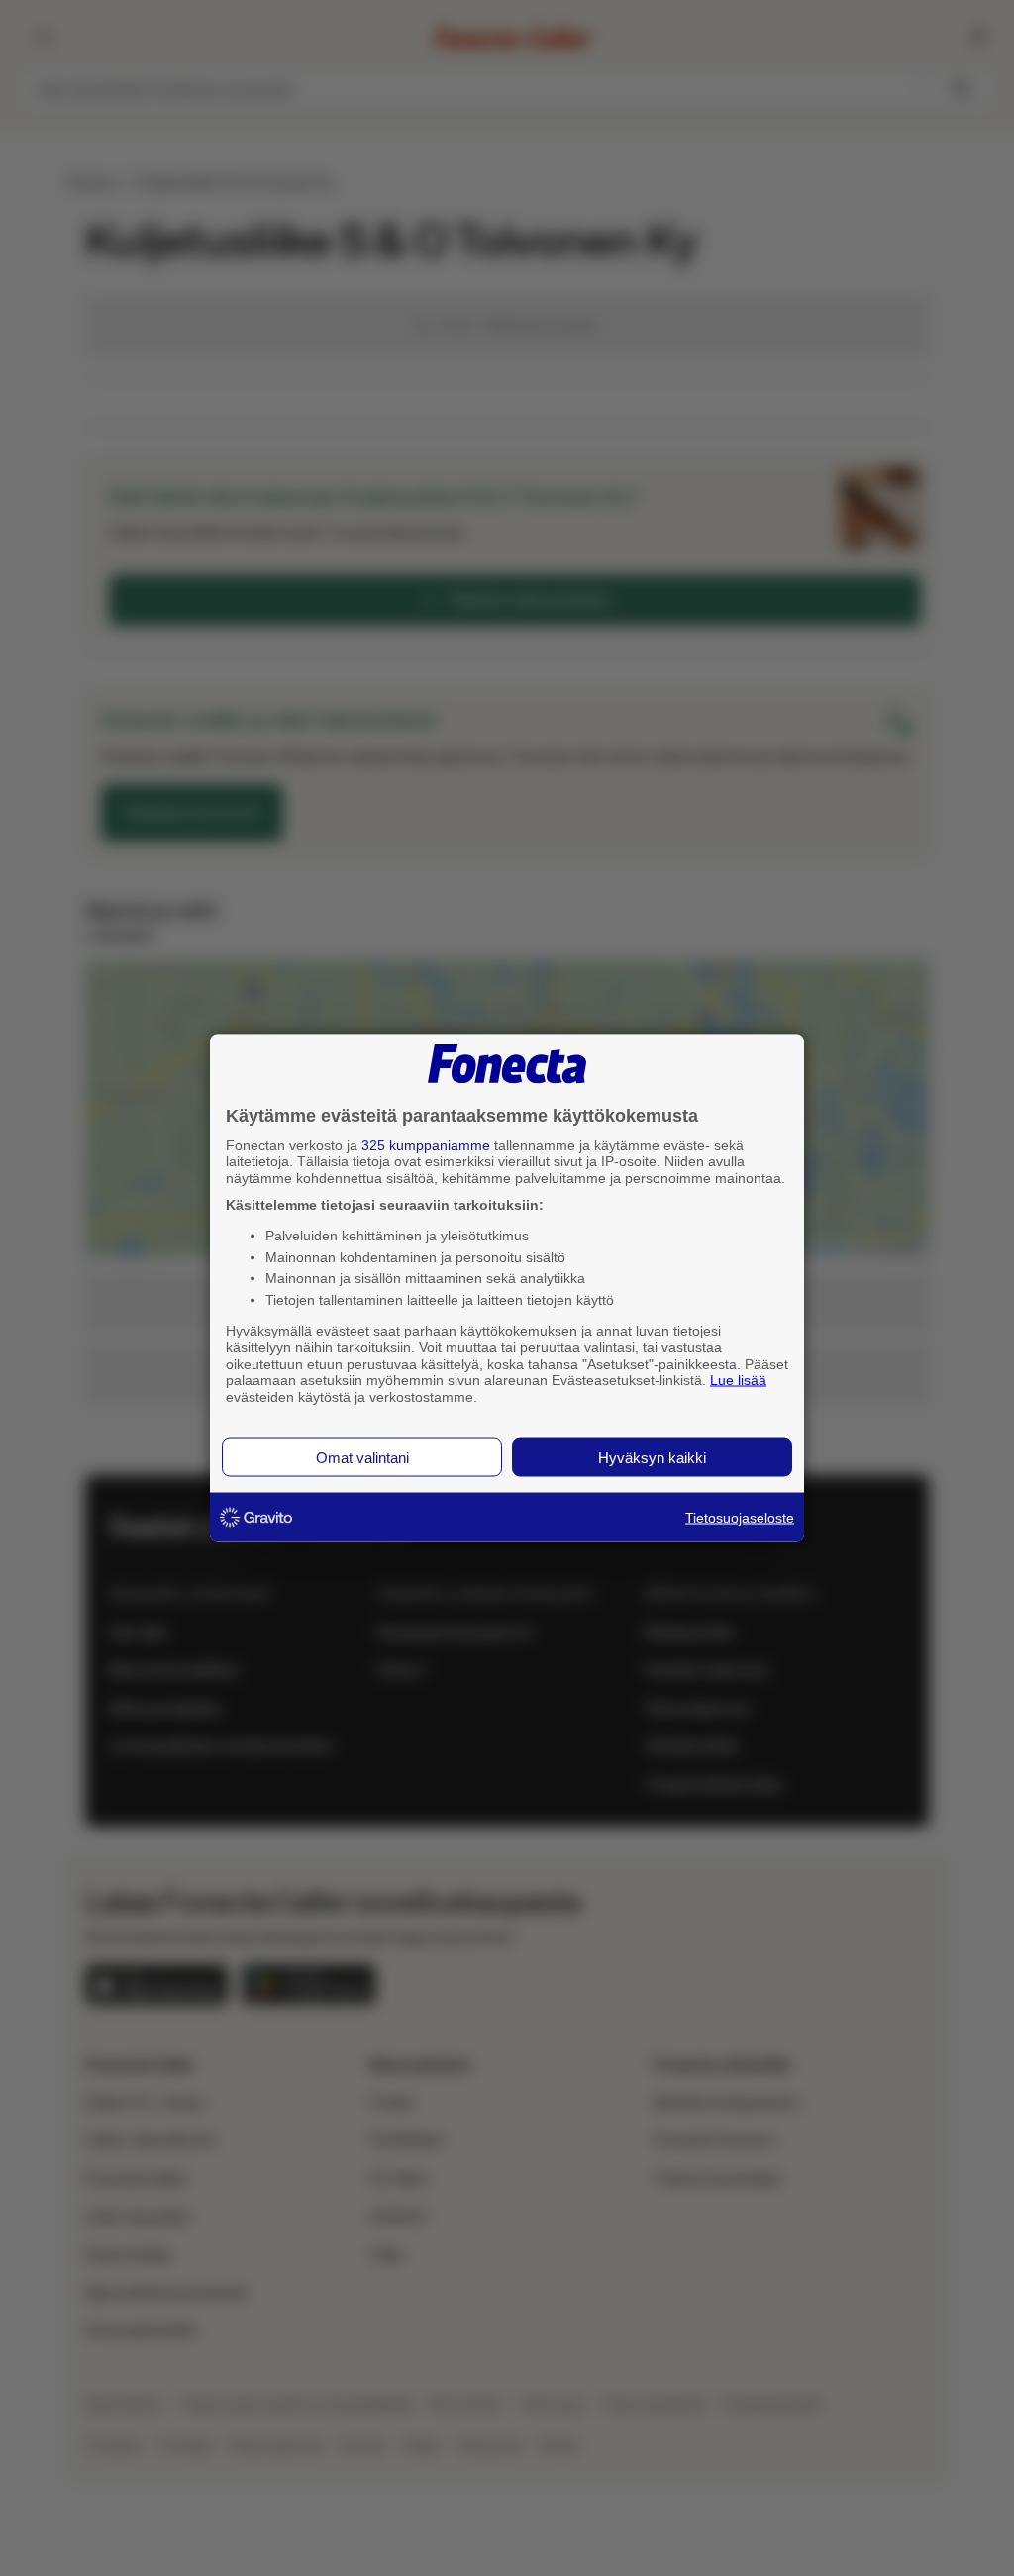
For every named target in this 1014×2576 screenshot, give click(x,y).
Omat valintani (362, 1457)
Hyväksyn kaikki (652, 1457)
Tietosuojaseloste (740, 1517)
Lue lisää (738, 1380)
